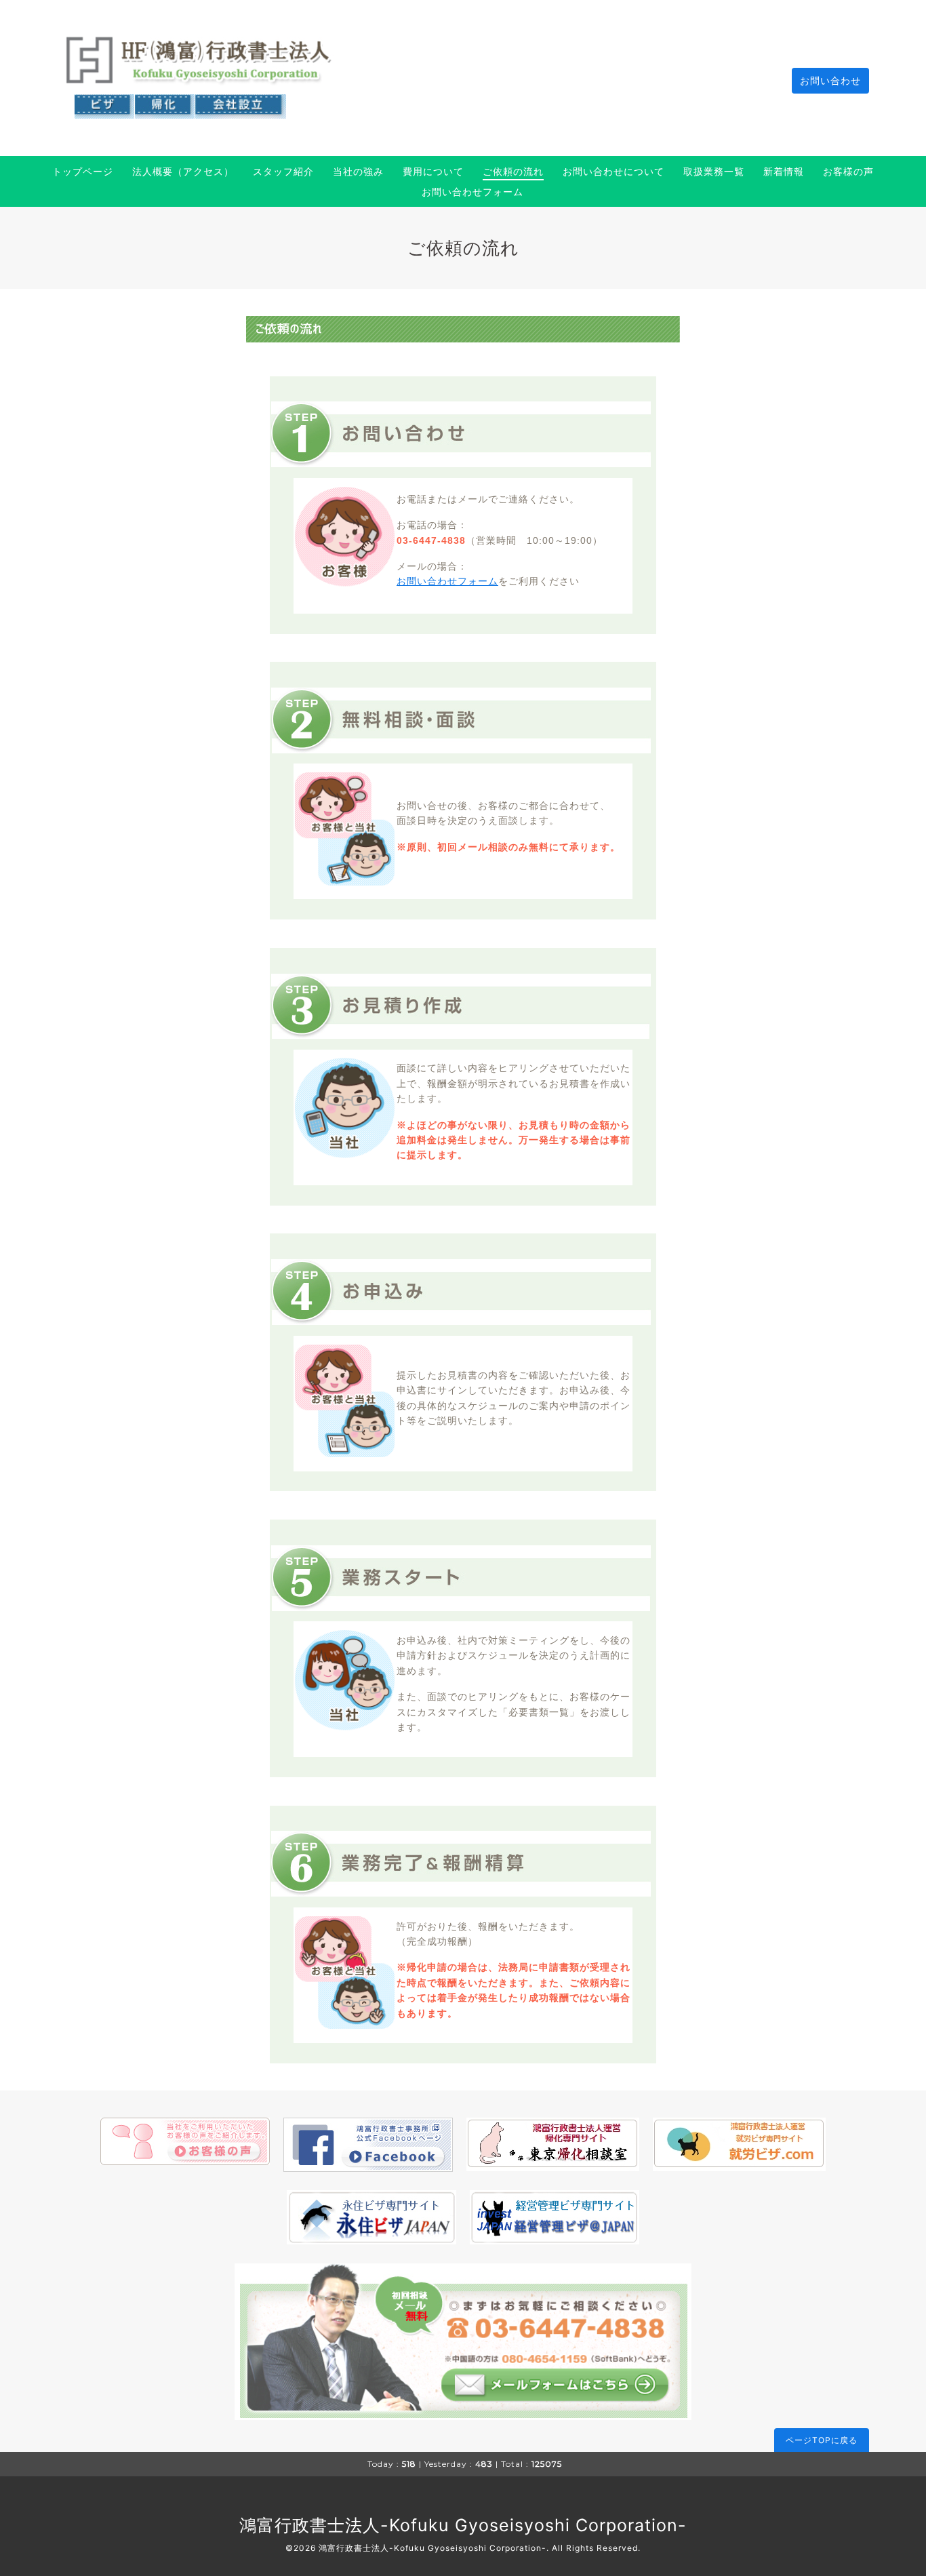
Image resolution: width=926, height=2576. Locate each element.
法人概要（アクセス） (183, 171)
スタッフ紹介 (283, 171)
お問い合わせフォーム (472, 192)
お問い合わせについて (613, 171)
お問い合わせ (830, 80)
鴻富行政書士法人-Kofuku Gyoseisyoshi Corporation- (463, 2525)
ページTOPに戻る (822, 2440)
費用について (433, 171)
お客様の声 (848, 171)
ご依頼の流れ (513, 171)
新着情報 (784, 171)
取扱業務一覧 (714, 171)
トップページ (83, 171)
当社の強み (358, 171)
